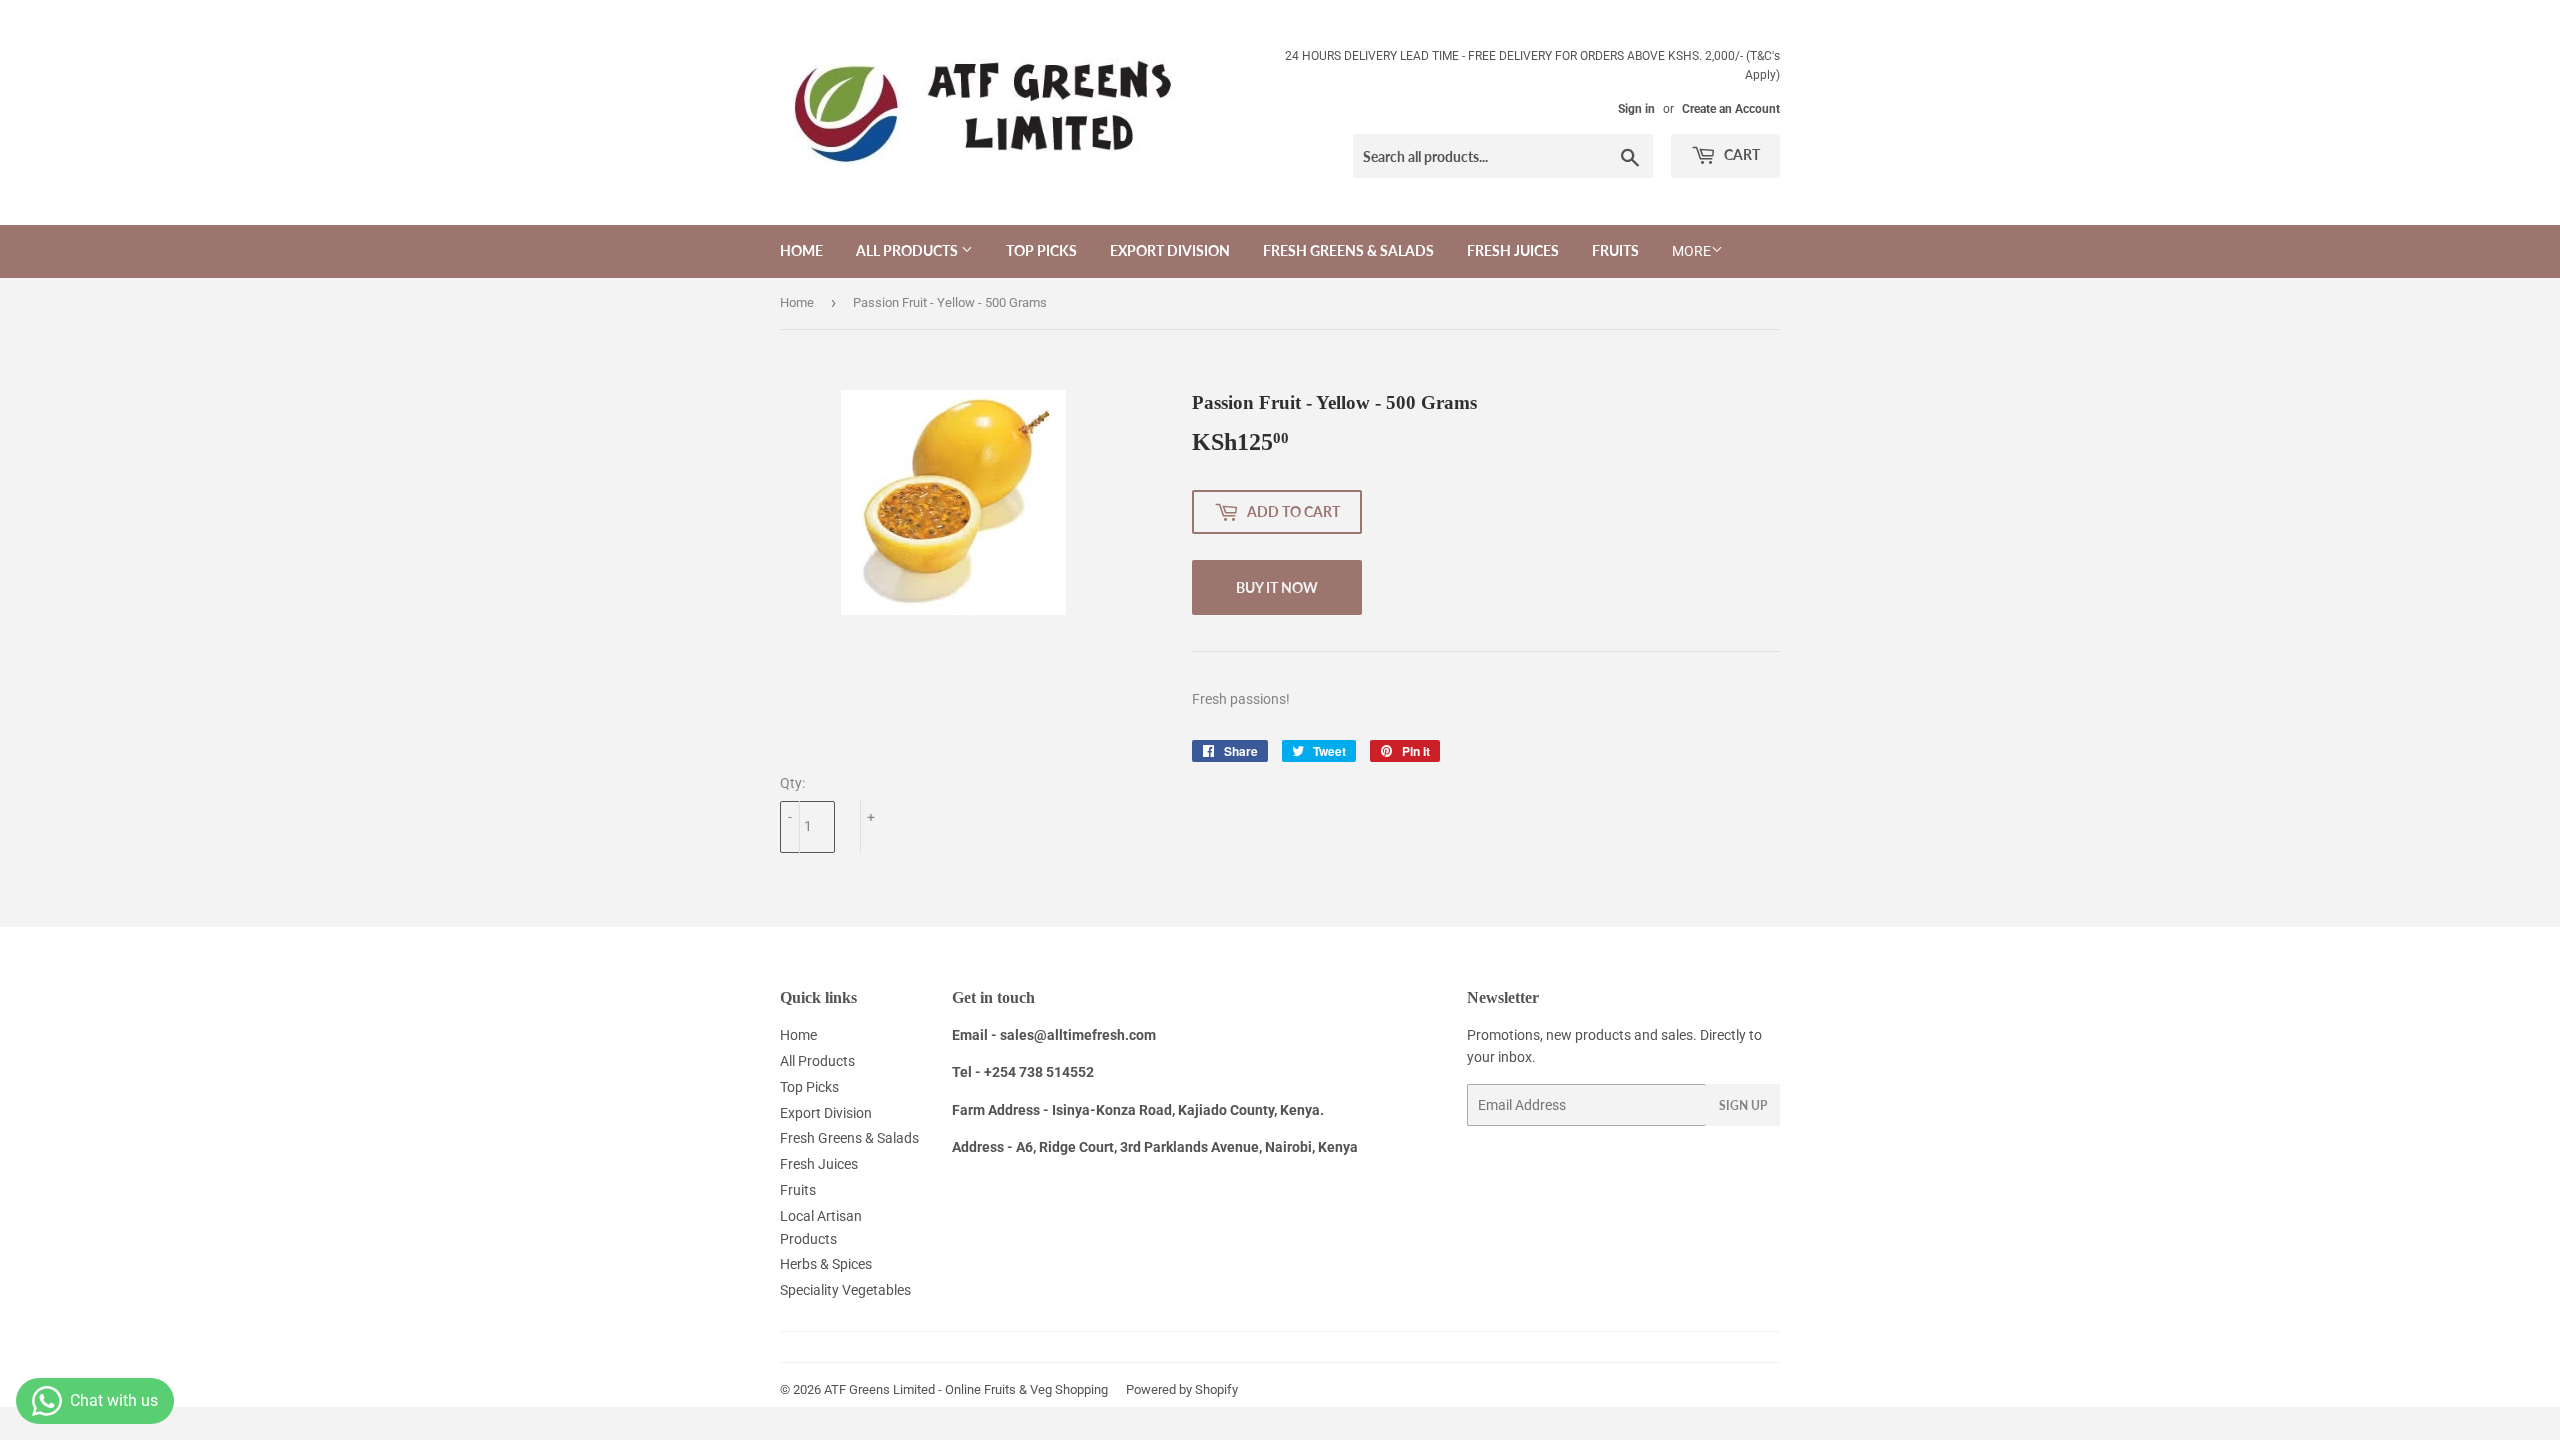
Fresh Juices (1513, 250)
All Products (908, 250)
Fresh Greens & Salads (1348, 250)
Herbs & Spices (826, 1264)
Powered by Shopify (1182, 1389)
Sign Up (1743, 1105)
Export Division (1170, 250)
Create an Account (1731, 109)
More (1691, 251)
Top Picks (1041, 250)
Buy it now (1277, 587)
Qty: (792, 783)
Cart (1740, 154)
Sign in (1636, 109)
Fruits (1615, 250)
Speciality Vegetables (845, 1290)
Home (801, 250)
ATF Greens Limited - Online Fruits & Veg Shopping (966, 1389)
